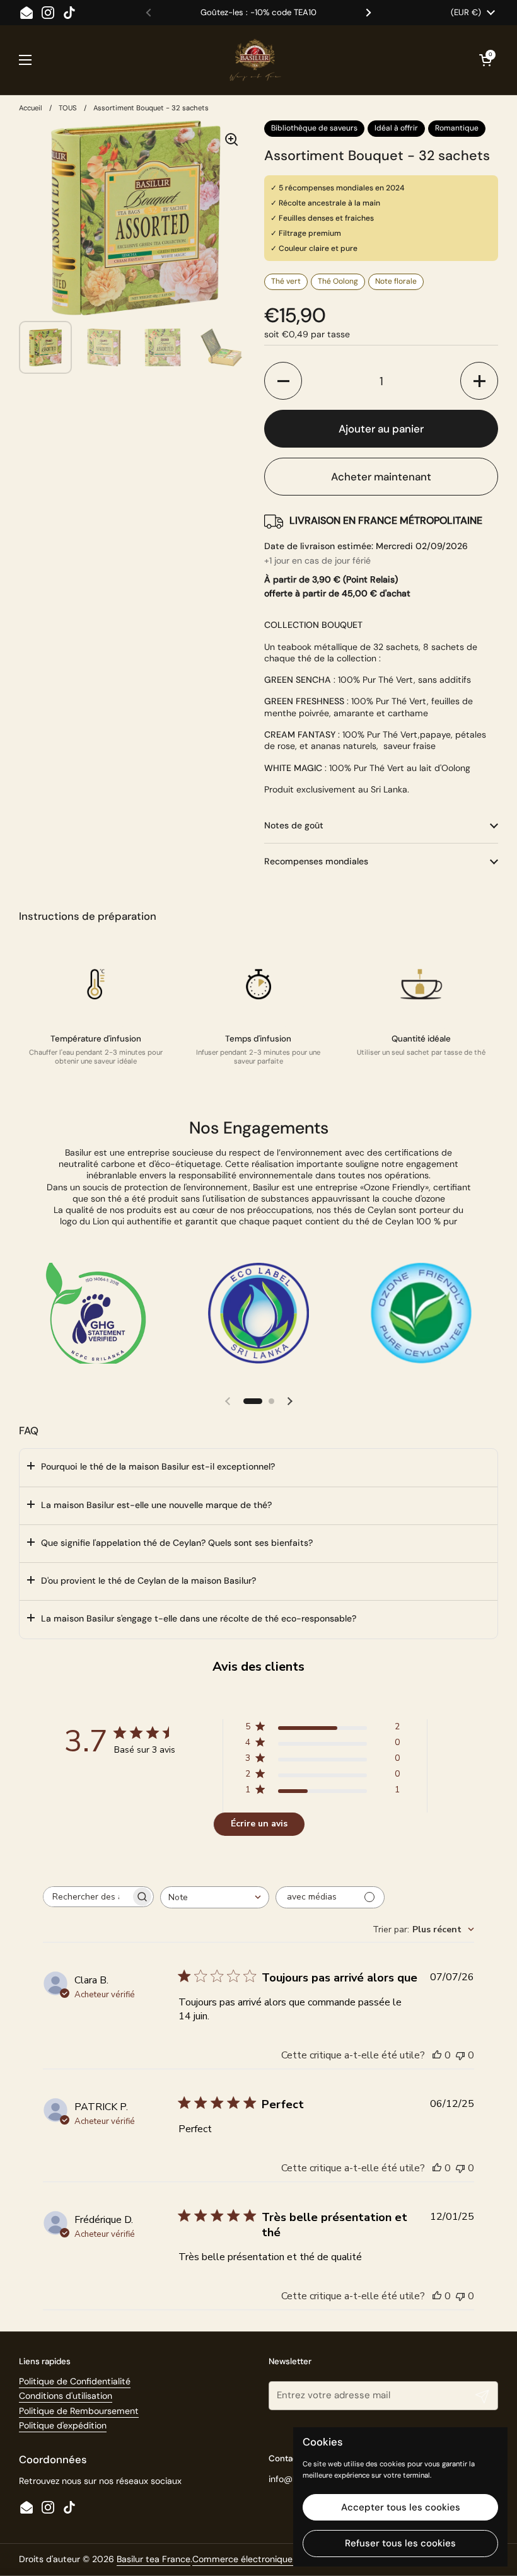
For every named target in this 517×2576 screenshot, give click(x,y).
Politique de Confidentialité (75, 2381)
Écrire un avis (259, 1824)
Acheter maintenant (381, 477)
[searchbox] (87, 1897)
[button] (283, 381)
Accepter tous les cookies (401, 2507)
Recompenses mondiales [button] (316, 861)
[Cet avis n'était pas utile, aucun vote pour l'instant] (460, 2055)
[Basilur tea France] (255, 60)
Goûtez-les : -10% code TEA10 (258, 13)
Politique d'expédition (63, 2425)
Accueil (31, 108)
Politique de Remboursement (79, 2411)
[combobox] (215, 1897)
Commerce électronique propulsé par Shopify (287, 2559)
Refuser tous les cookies (400, 2543)
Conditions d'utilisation (66, 2396)
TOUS (68, 108)
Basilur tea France (154, 2559)
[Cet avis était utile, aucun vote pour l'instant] (437, 2055)
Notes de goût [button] (294, 825)
